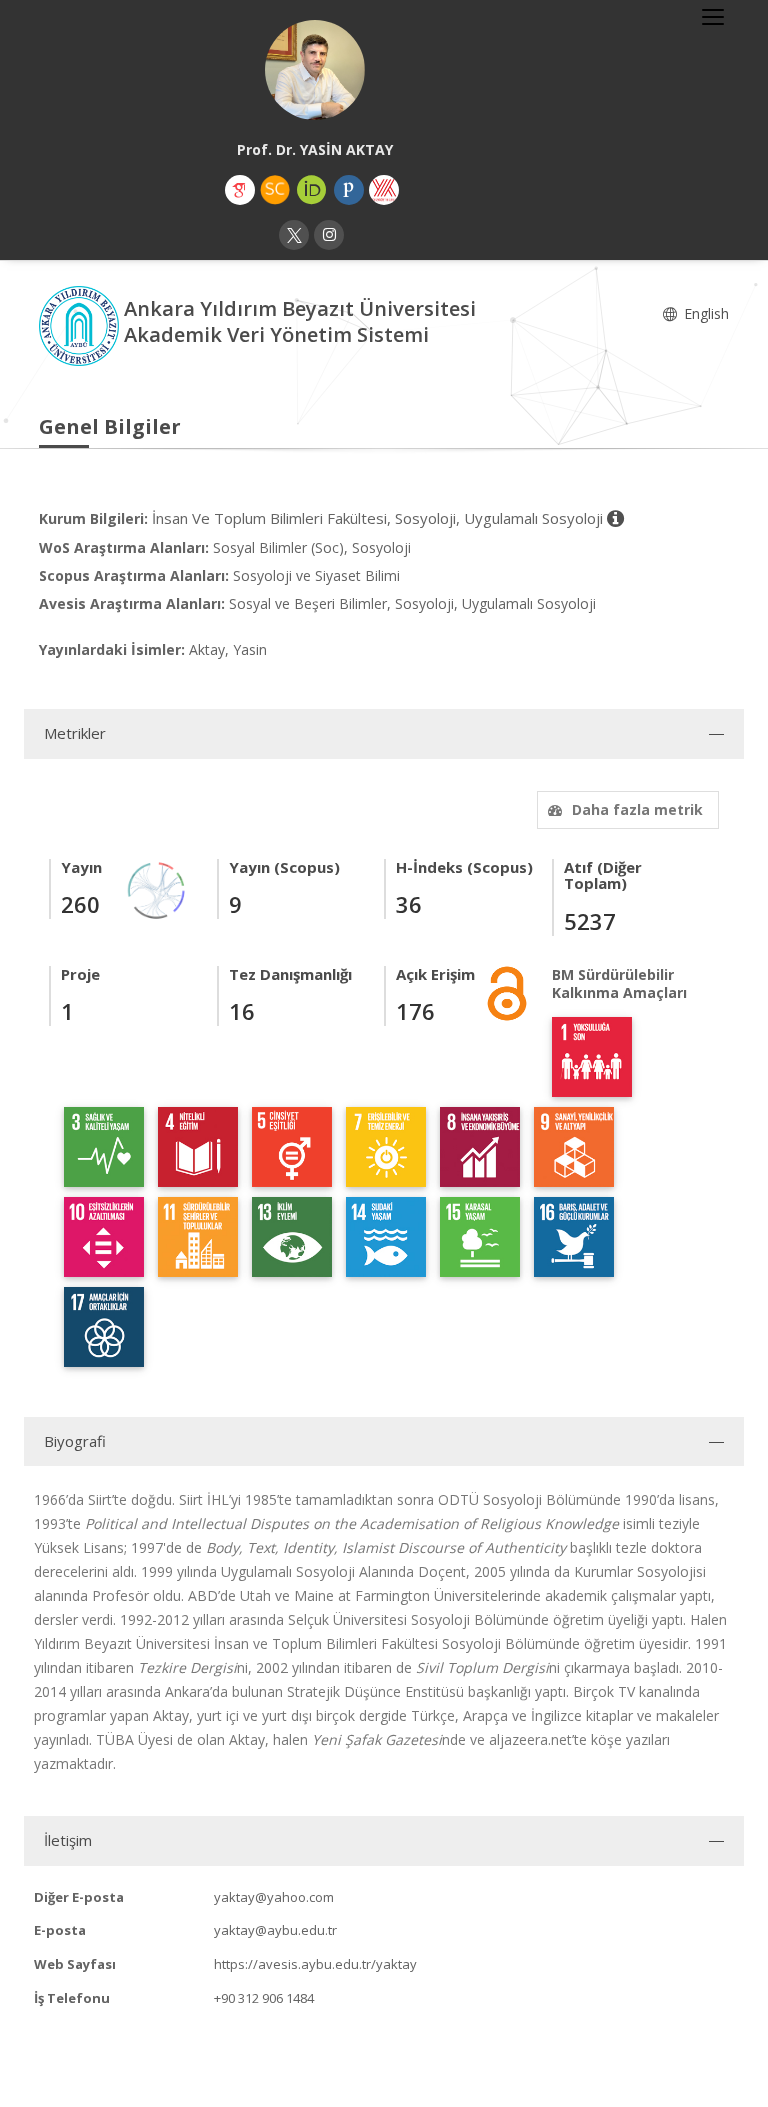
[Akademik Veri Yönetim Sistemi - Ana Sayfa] (81, 324)
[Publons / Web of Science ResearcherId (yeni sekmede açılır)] (349, 190)
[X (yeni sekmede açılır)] (294, 235)
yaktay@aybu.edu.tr (275, 1930)
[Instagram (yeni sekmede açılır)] (329, 235)
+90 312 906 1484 (264, 1998)
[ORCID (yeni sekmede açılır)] (312, 190)
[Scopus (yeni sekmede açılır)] (275, 190)
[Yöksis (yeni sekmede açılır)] (384, 190)
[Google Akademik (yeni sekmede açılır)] (240, 190)
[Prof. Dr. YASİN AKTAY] (315, 70)
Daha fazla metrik (637, 809)
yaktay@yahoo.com (274, 1897)
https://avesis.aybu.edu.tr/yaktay (315, 1964)
